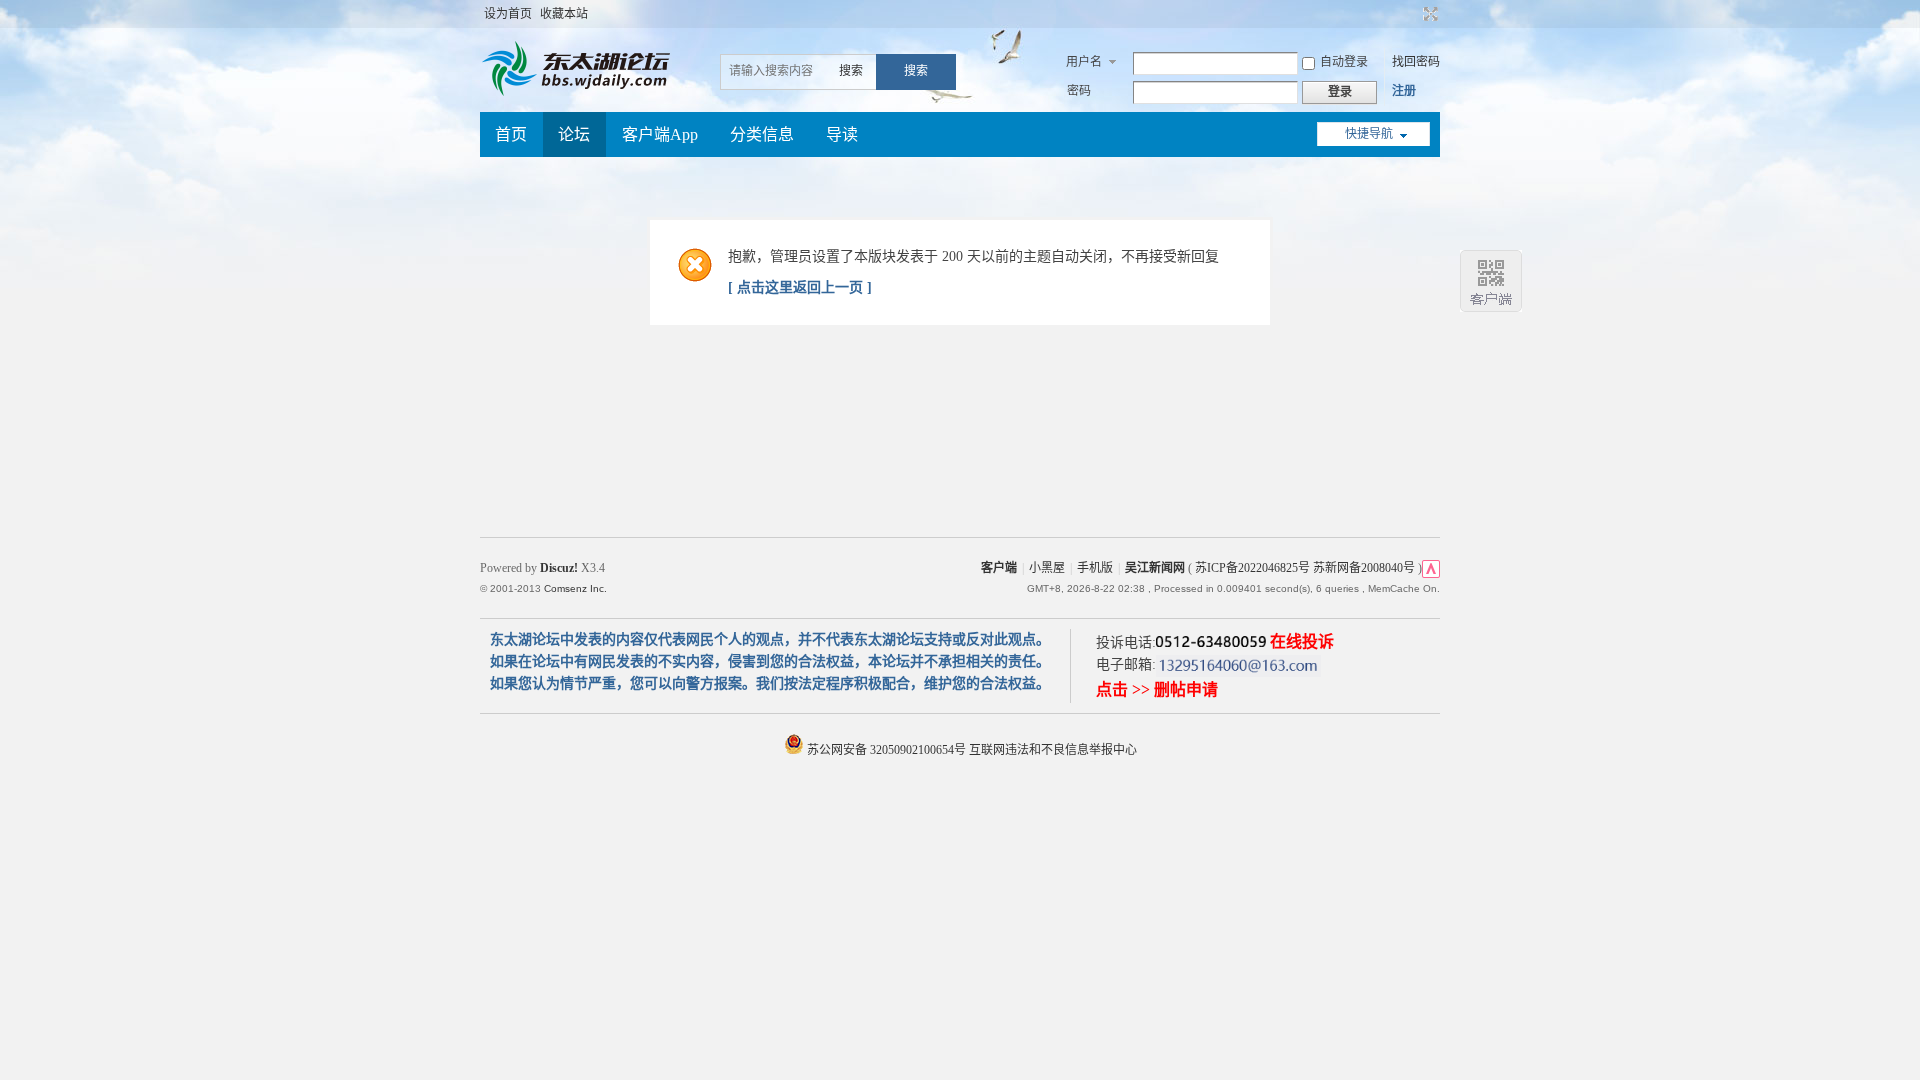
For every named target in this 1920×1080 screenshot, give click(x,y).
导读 (842, 134)
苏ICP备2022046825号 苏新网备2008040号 (1305, 568)
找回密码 (1416, 62)
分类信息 (762, 134)
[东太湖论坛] (580, 94)
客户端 (999, 568)
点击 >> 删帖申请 (1157, 689)
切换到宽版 (1428, 14)
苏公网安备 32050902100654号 (886, 750)
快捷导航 (1369, 134)
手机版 (1095, 568)
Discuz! (559, 568)
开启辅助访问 (1412, 14)
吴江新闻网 (1155, 568)
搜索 (851, 71)
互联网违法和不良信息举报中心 (1053, 750)
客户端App (660, 134)
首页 (511, 134)
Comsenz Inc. (575, 588)
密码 (1079, 91)
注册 (1404, 91)
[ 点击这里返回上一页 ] (800, 287)
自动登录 (1344, 62)
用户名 (1084, 62)
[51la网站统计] (1431, 568)
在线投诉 (1302, 641)
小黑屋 (1047, 568)
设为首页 (508, 14)
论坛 (574, 134)
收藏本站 (564, 14)
